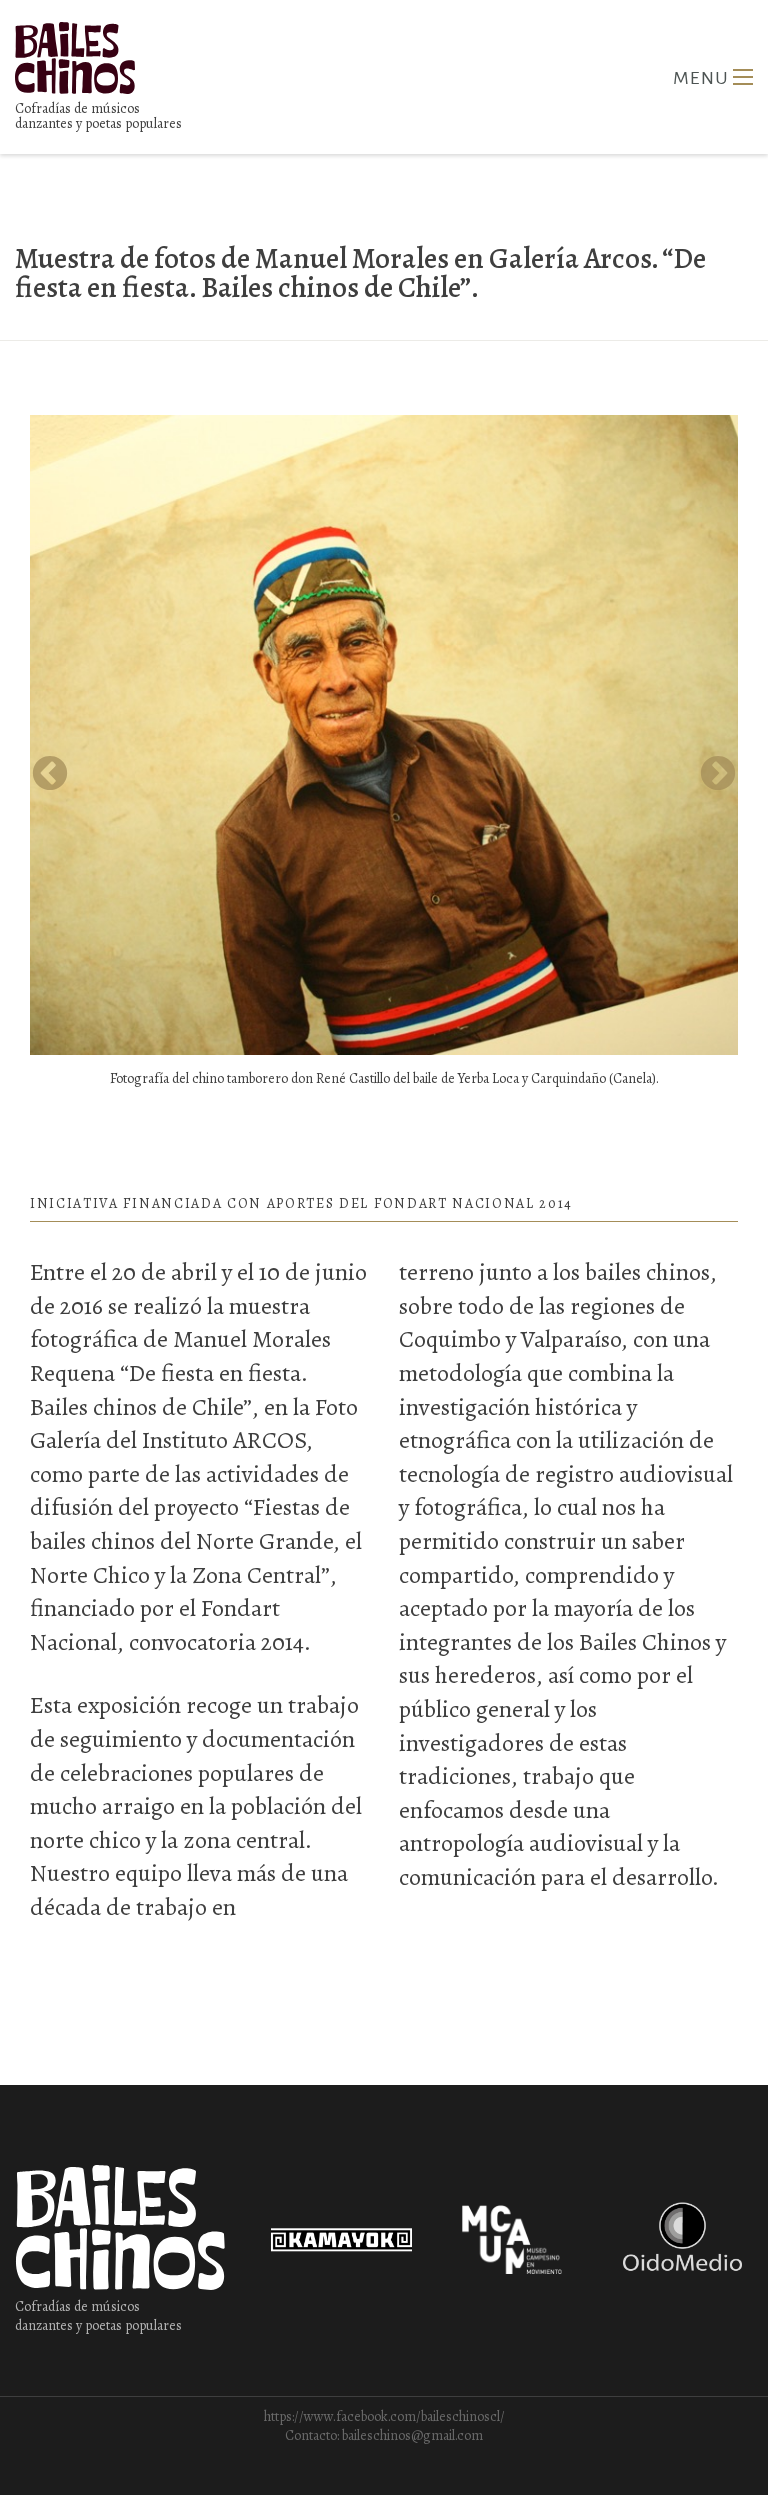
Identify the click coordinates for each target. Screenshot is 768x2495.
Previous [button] (50, 775)
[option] (384, 755)
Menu (743, 77)
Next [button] (718, 775)
